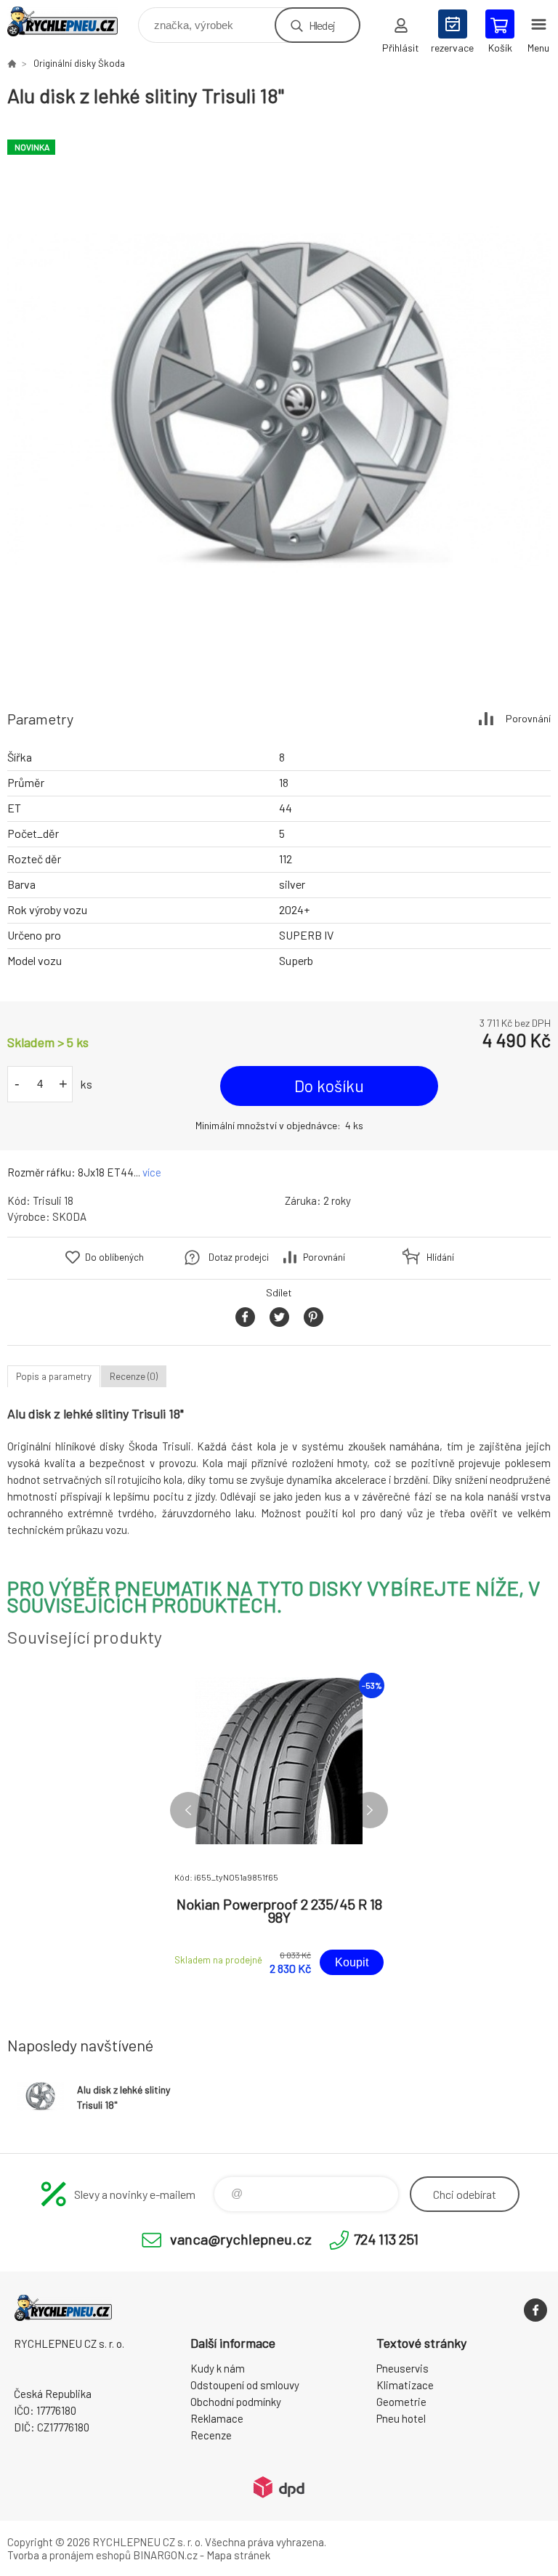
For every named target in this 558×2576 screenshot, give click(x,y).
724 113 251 (386, 2239)
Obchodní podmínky (236, 2402)
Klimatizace (405, 2385)
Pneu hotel (401, 2418)
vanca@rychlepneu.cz (241, 2239)
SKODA (69, 1216)
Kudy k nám (218, 2368)
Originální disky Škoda (79, 63)
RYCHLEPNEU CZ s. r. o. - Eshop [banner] (72, 21)
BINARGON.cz (165, 2555)
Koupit (352, 1962)
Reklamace (217, 2418)
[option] (279, 402)
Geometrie (401, 2402)
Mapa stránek (238, 2555)
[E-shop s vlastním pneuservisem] (12, 63)
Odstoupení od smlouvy (245, 2385)
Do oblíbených (114, 1257)
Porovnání (528, 718)
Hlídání (440, 1257)
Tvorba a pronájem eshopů (69, 2555)
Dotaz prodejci (239, 1257)
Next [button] (370, 1810)
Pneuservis (403, 2368)
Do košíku (329, 1086)
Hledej (322, 25)
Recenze (211, 2435)
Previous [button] (188, 1810)
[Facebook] (535, 2310)
